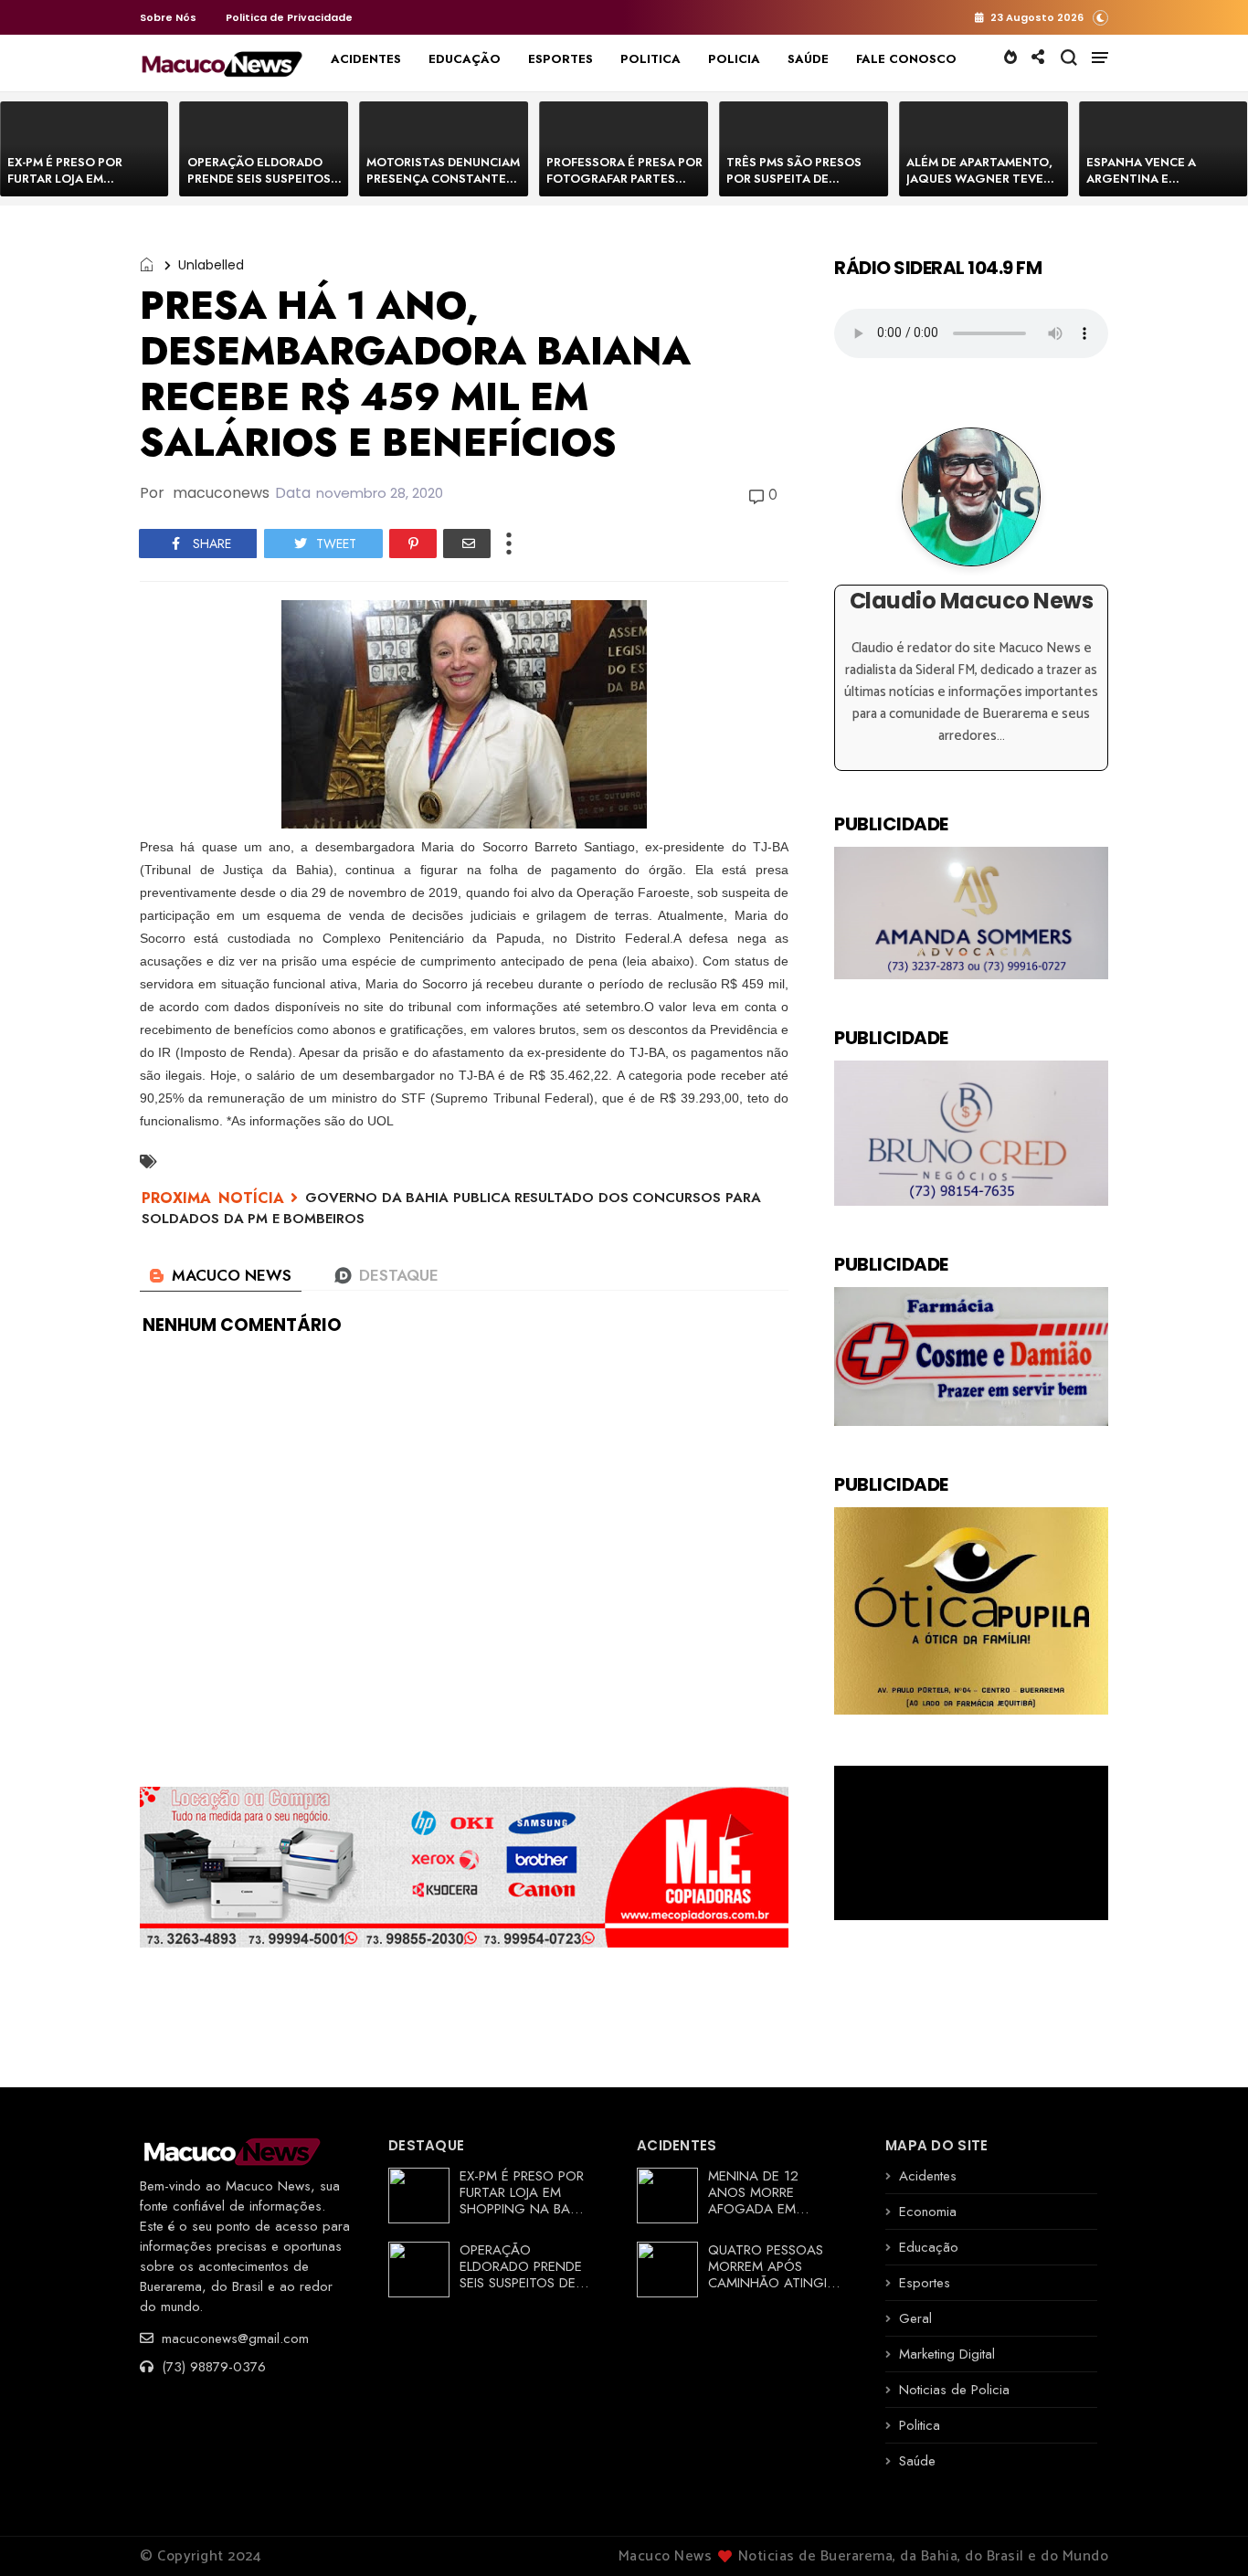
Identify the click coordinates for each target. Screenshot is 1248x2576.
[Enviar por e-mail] (467, 544)
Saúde (917, 2461)
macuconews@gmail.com (233, 2338)
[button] (1100, 17)
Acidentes (928, 2176)
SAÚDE (808, 59)
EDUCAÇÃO (465, 59)
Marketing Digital (947, 2354)
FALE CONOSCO (906, 59)
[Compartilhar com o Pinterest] (413, 544)
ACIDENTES (366, 59)
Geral (915, 2318)
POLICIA (734, 59)
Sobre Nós (168, 17)
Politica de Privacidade (289, 17)
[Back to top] (1203, 2532)
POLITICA (650, 59)
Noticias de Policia (954, 2390)
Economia (928, 2212)
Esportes (925, 2283)
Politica (920, 2425)
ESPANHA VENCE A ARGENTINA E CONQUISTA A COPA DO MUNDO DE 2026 (1157, 187)
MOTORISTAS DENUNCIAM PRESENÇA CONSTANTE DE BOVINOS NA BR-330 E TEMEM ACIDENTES (443, 187)
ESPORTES (561, 59)
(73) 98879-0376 (212, 2367)
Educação (929, 2247)
